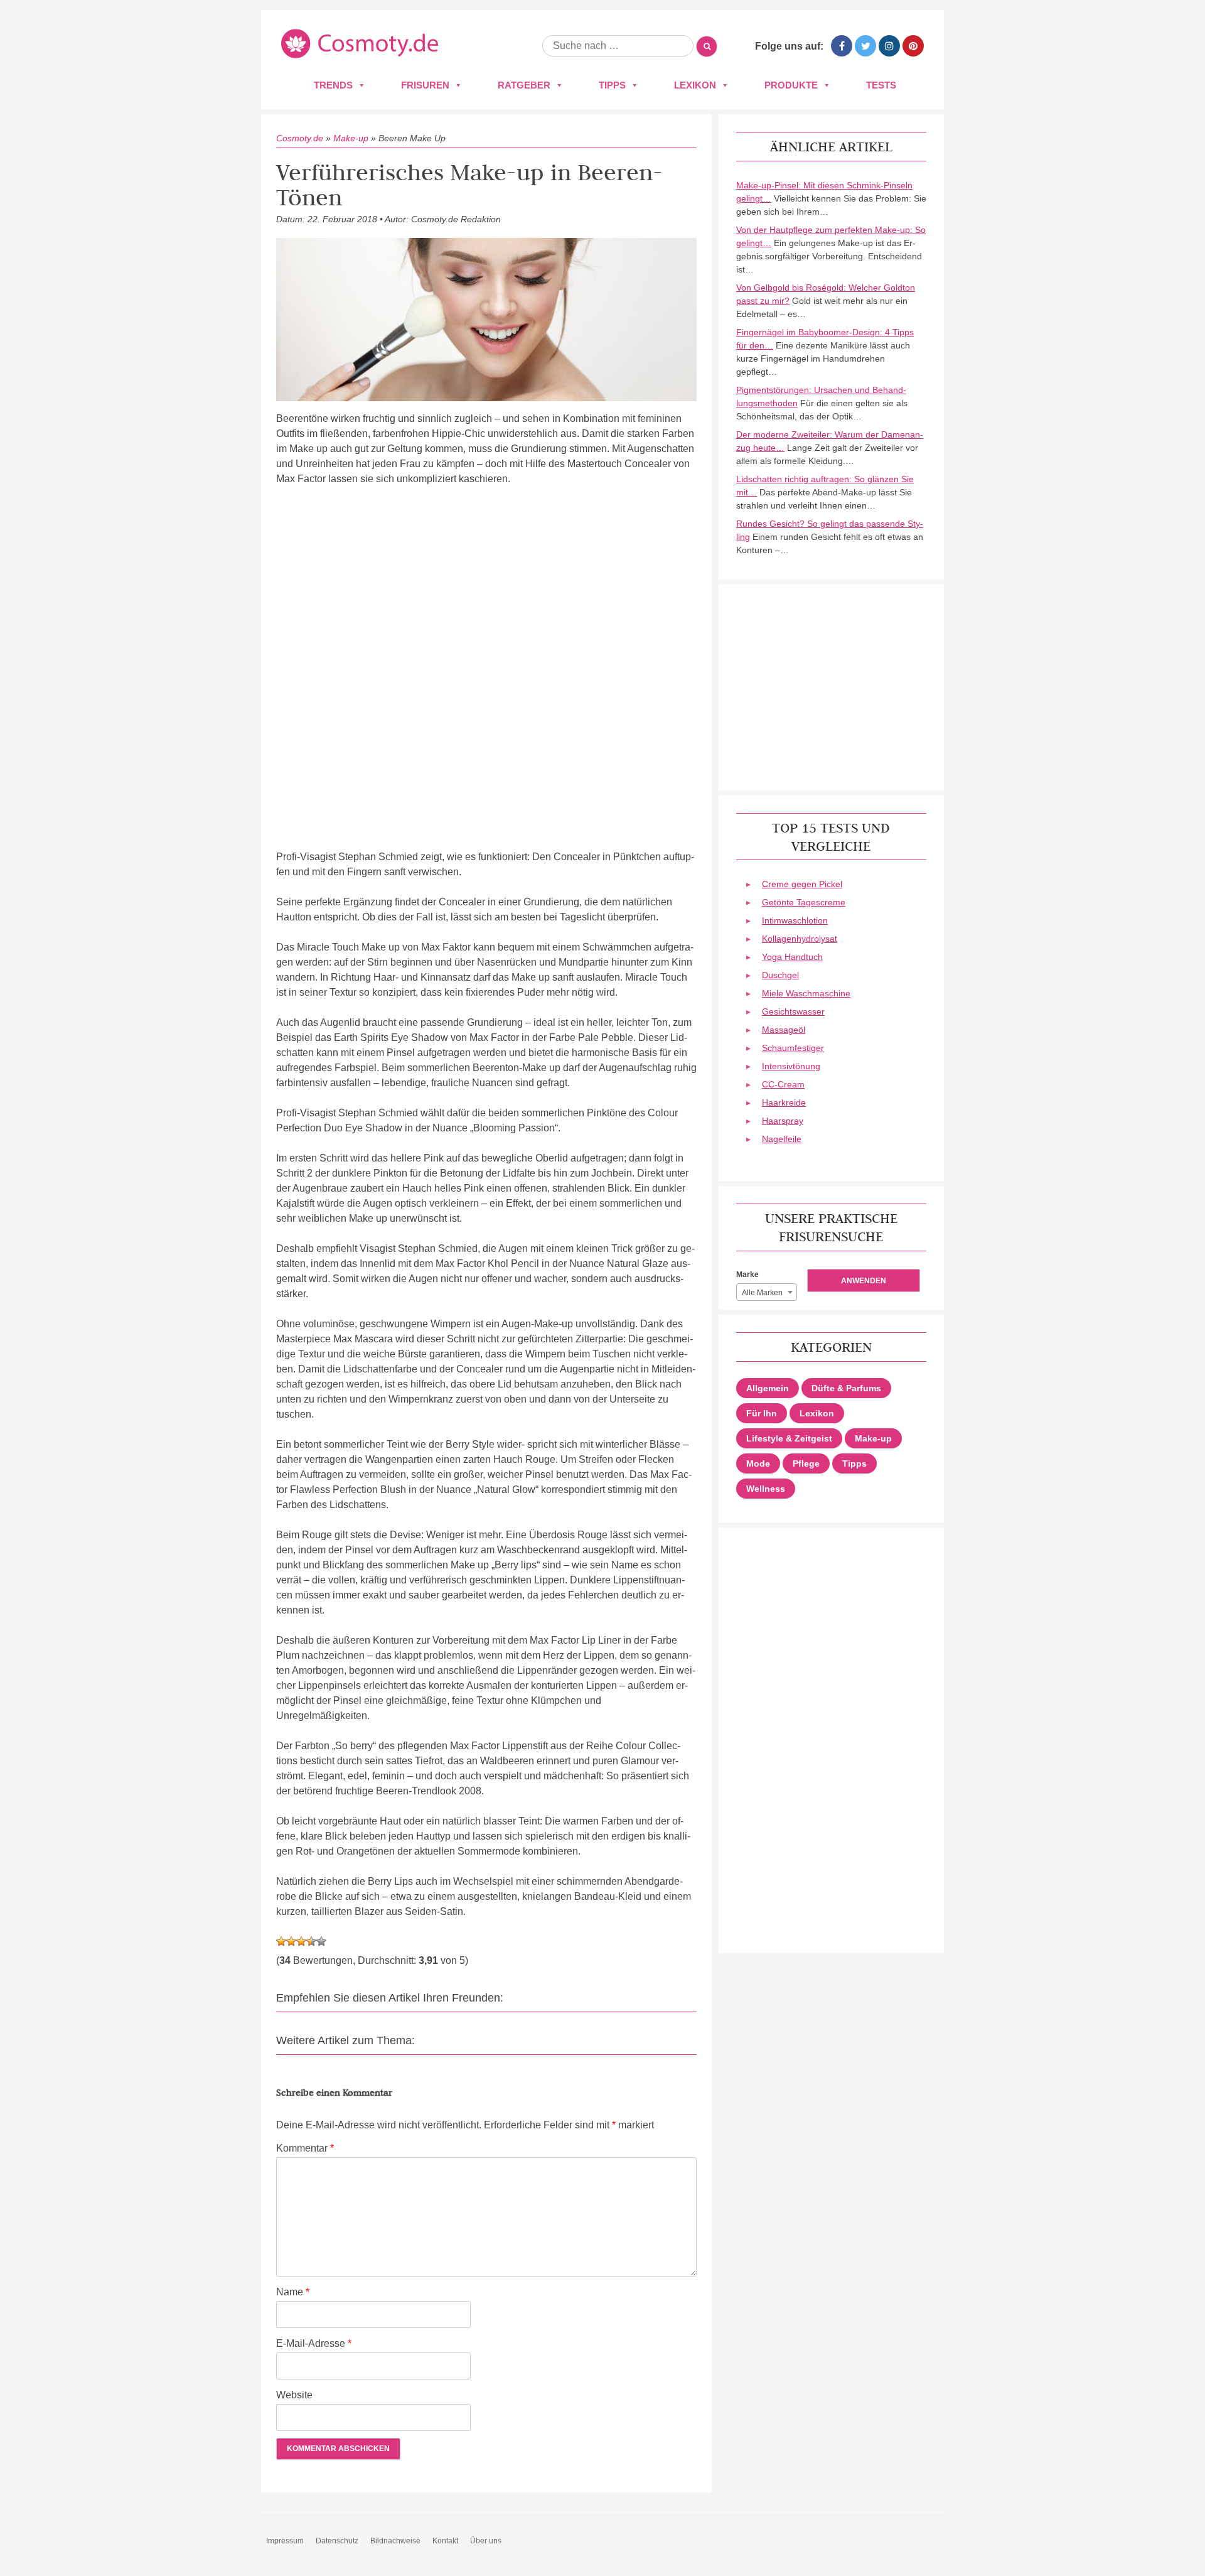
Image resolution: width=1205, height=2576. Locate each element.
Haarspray (783, 1121)
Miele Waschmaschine (806, 993)
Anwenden (864, 1281)
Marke (747, 1275)
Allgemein (768, 1388)
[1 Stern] (281, 1941)
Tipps (612, 85)
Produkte (791, 85)
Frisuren (425, 85)
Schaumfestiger (793, 1048)
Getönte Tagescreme (804, 902)
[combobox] (767, 1292)
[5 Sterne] (321, 1941)
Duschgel (780, 975)
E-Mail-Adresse (314, 2343)
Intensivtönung (791, 1066)
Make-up (351, 138)
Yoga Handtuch (792, 957)
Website (294, 2395)
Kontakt (445, 2541)
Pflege (806, 1463)
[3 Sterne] (301, 1941)
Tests (881, 85)
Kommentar (305, 2148)
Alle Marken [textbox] (762, 1293)
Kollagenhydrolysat (800, 939)
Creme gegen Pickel (802, 884)
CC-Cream (783, 1084)
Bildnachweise (395, 2541)
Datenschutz (337, 2541)
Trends (333, 85)
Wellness (766, 1489)
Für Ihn (762, 1413)
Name (293, 2292)
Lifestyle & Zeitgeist (789, 1438)
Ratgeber (524, 85)
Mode (758, 1463)
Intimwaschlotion (795, 920)
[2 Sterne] (291, 1941)
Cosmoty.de (300, 138)
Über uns (486, 2541)
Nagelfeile (782, 1139)
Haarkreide (784, 1102)
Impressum (285, 2541)
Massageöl (784, 1030)
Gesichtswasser (793, 1011)
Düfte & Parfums (846, 1388)
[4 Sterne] (311, 1941)
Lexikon (695, 85)
